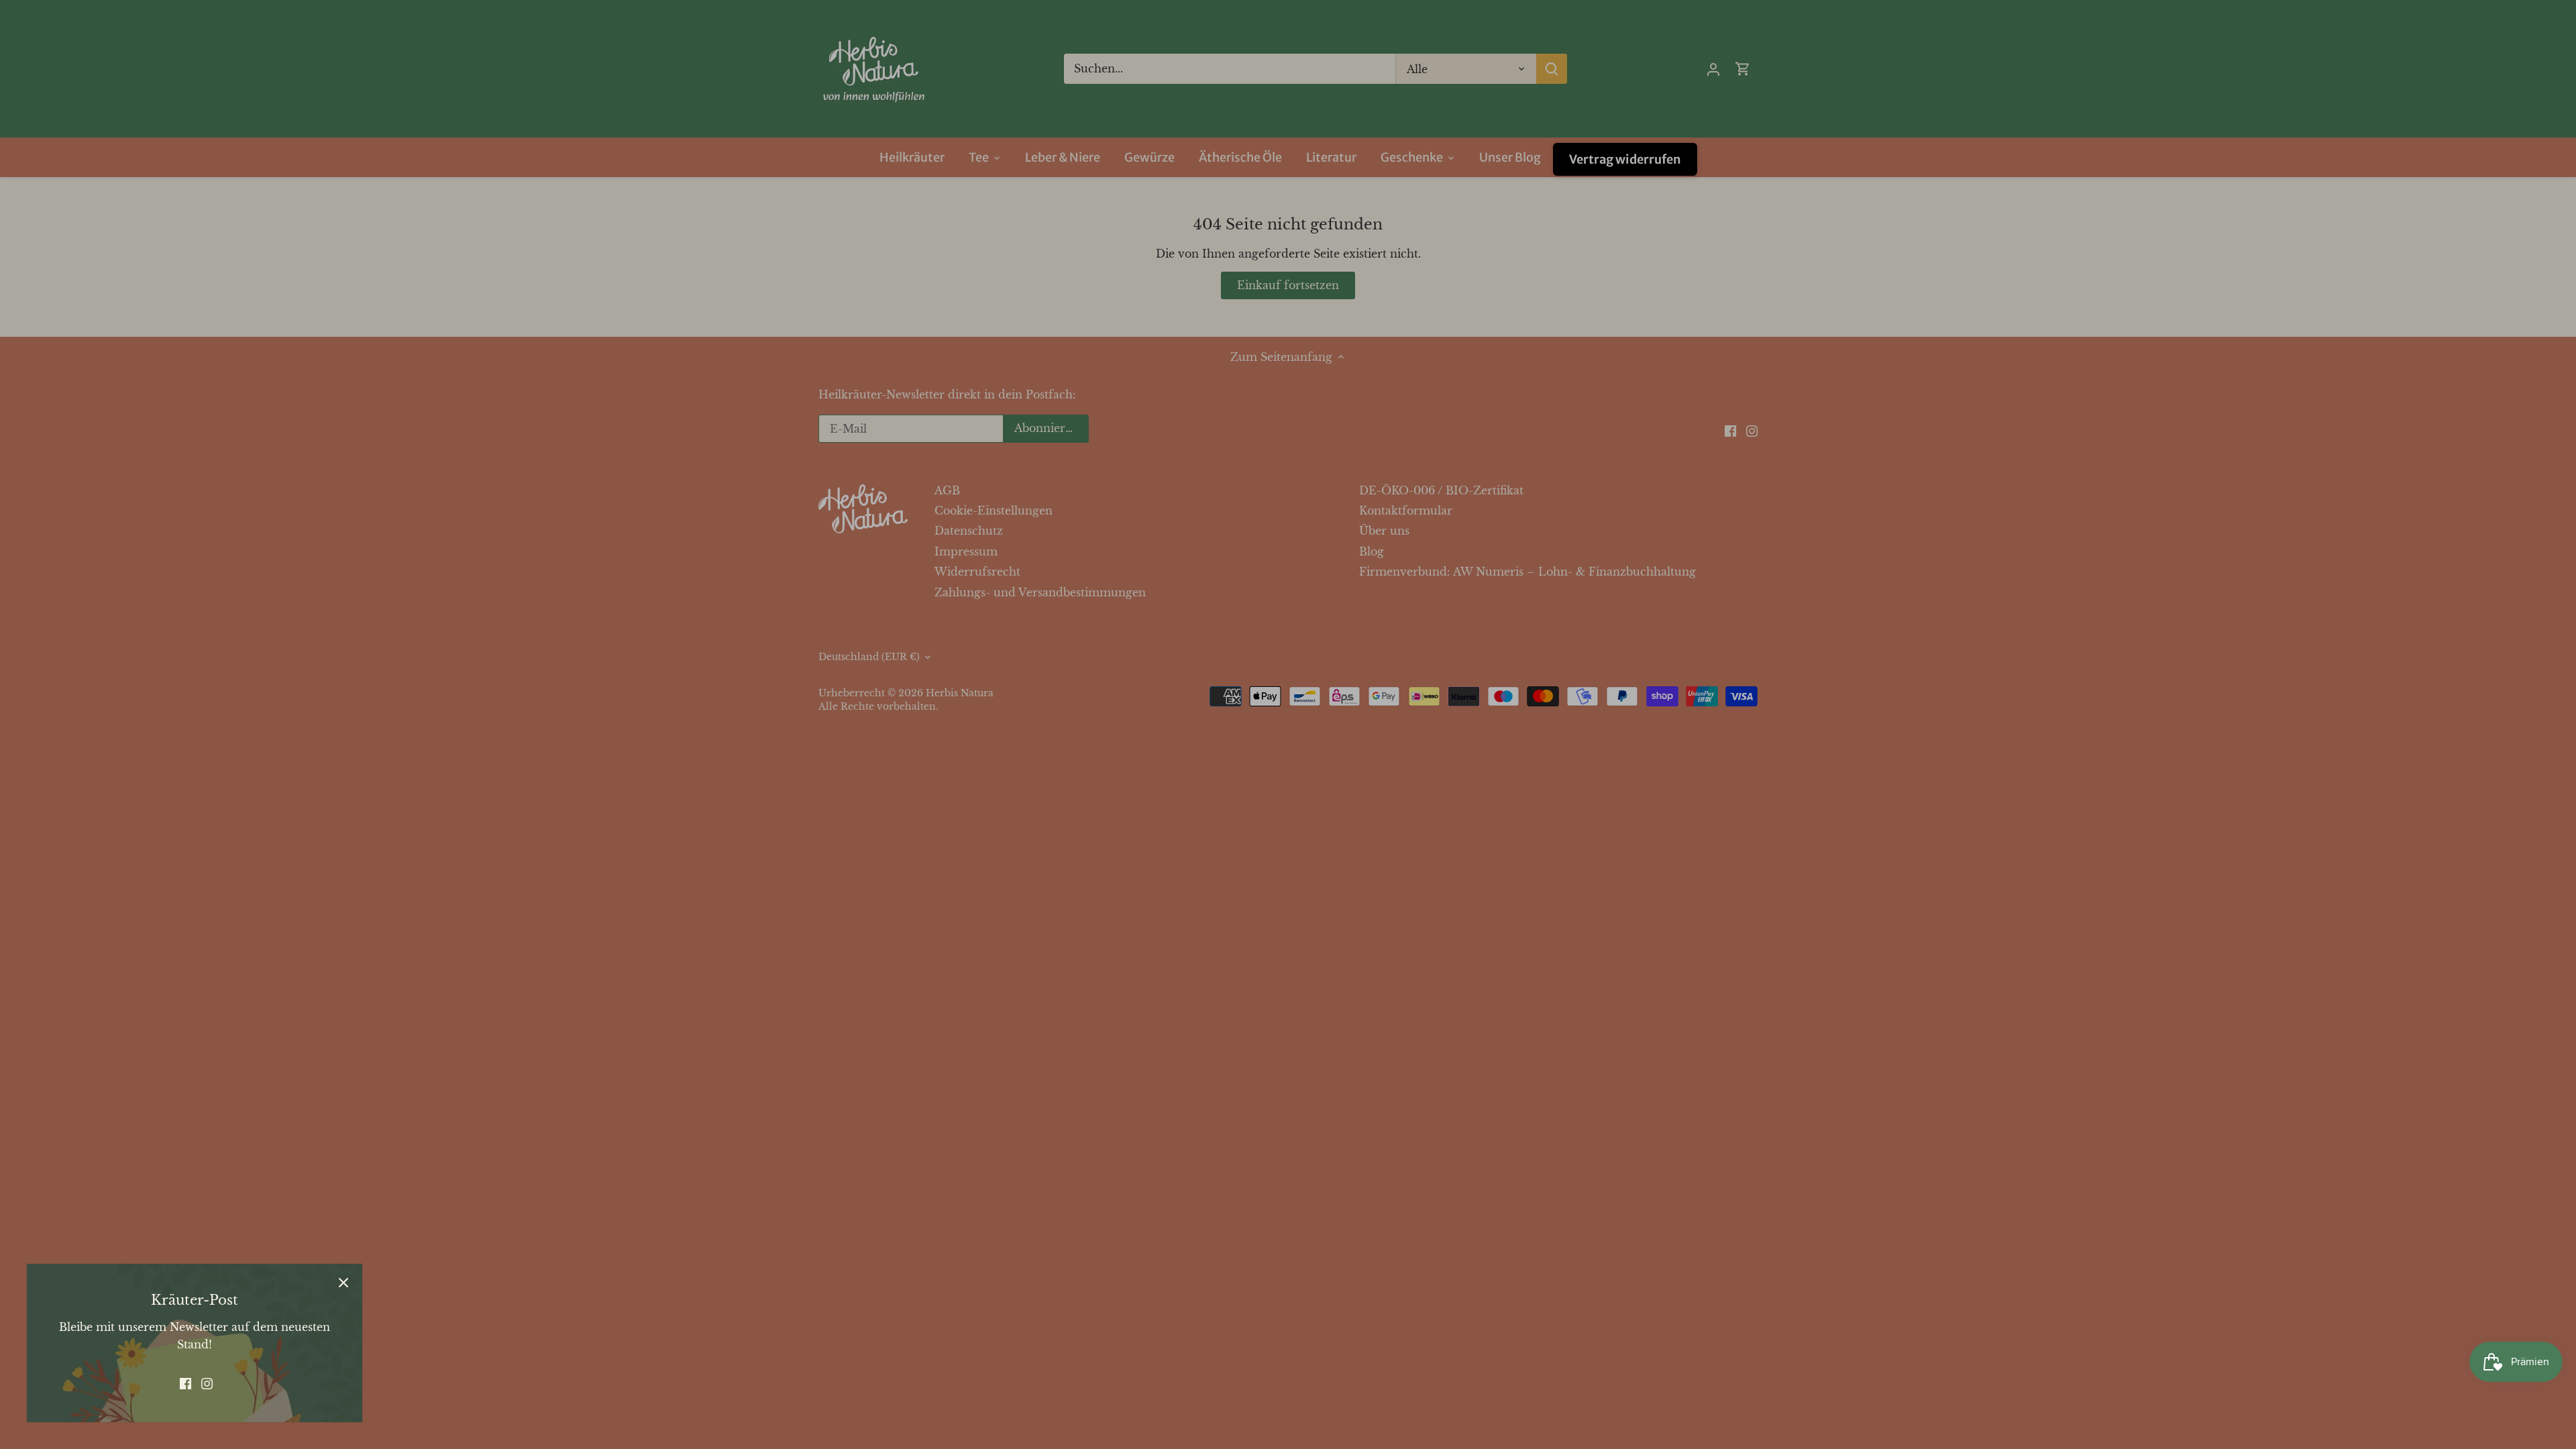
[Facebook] (185, 1383)
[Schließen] (343, 1283)
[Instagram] (207, 1383)
